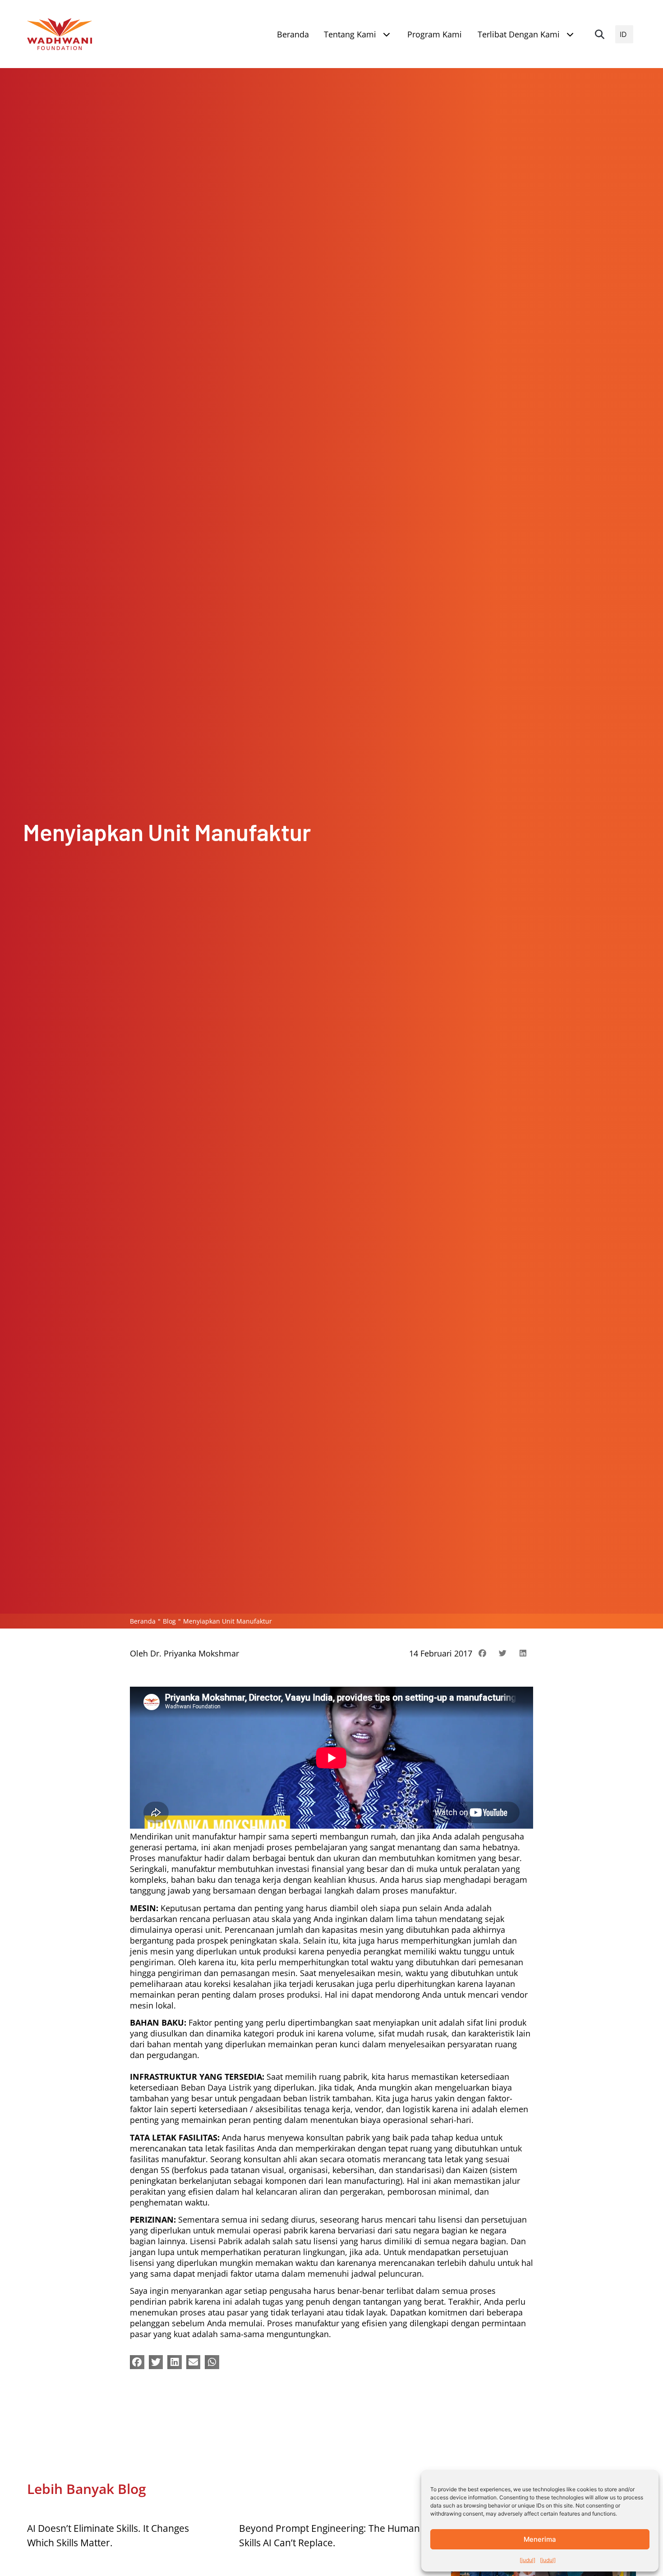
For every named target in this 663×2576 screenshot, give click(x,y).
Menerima (540, 2539)
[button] (599, 34)
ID (623, 34)
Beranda (143, 1621)
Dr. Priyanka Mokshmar (195, 1653)
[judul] (527, 2560)
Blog (169, 1621)
